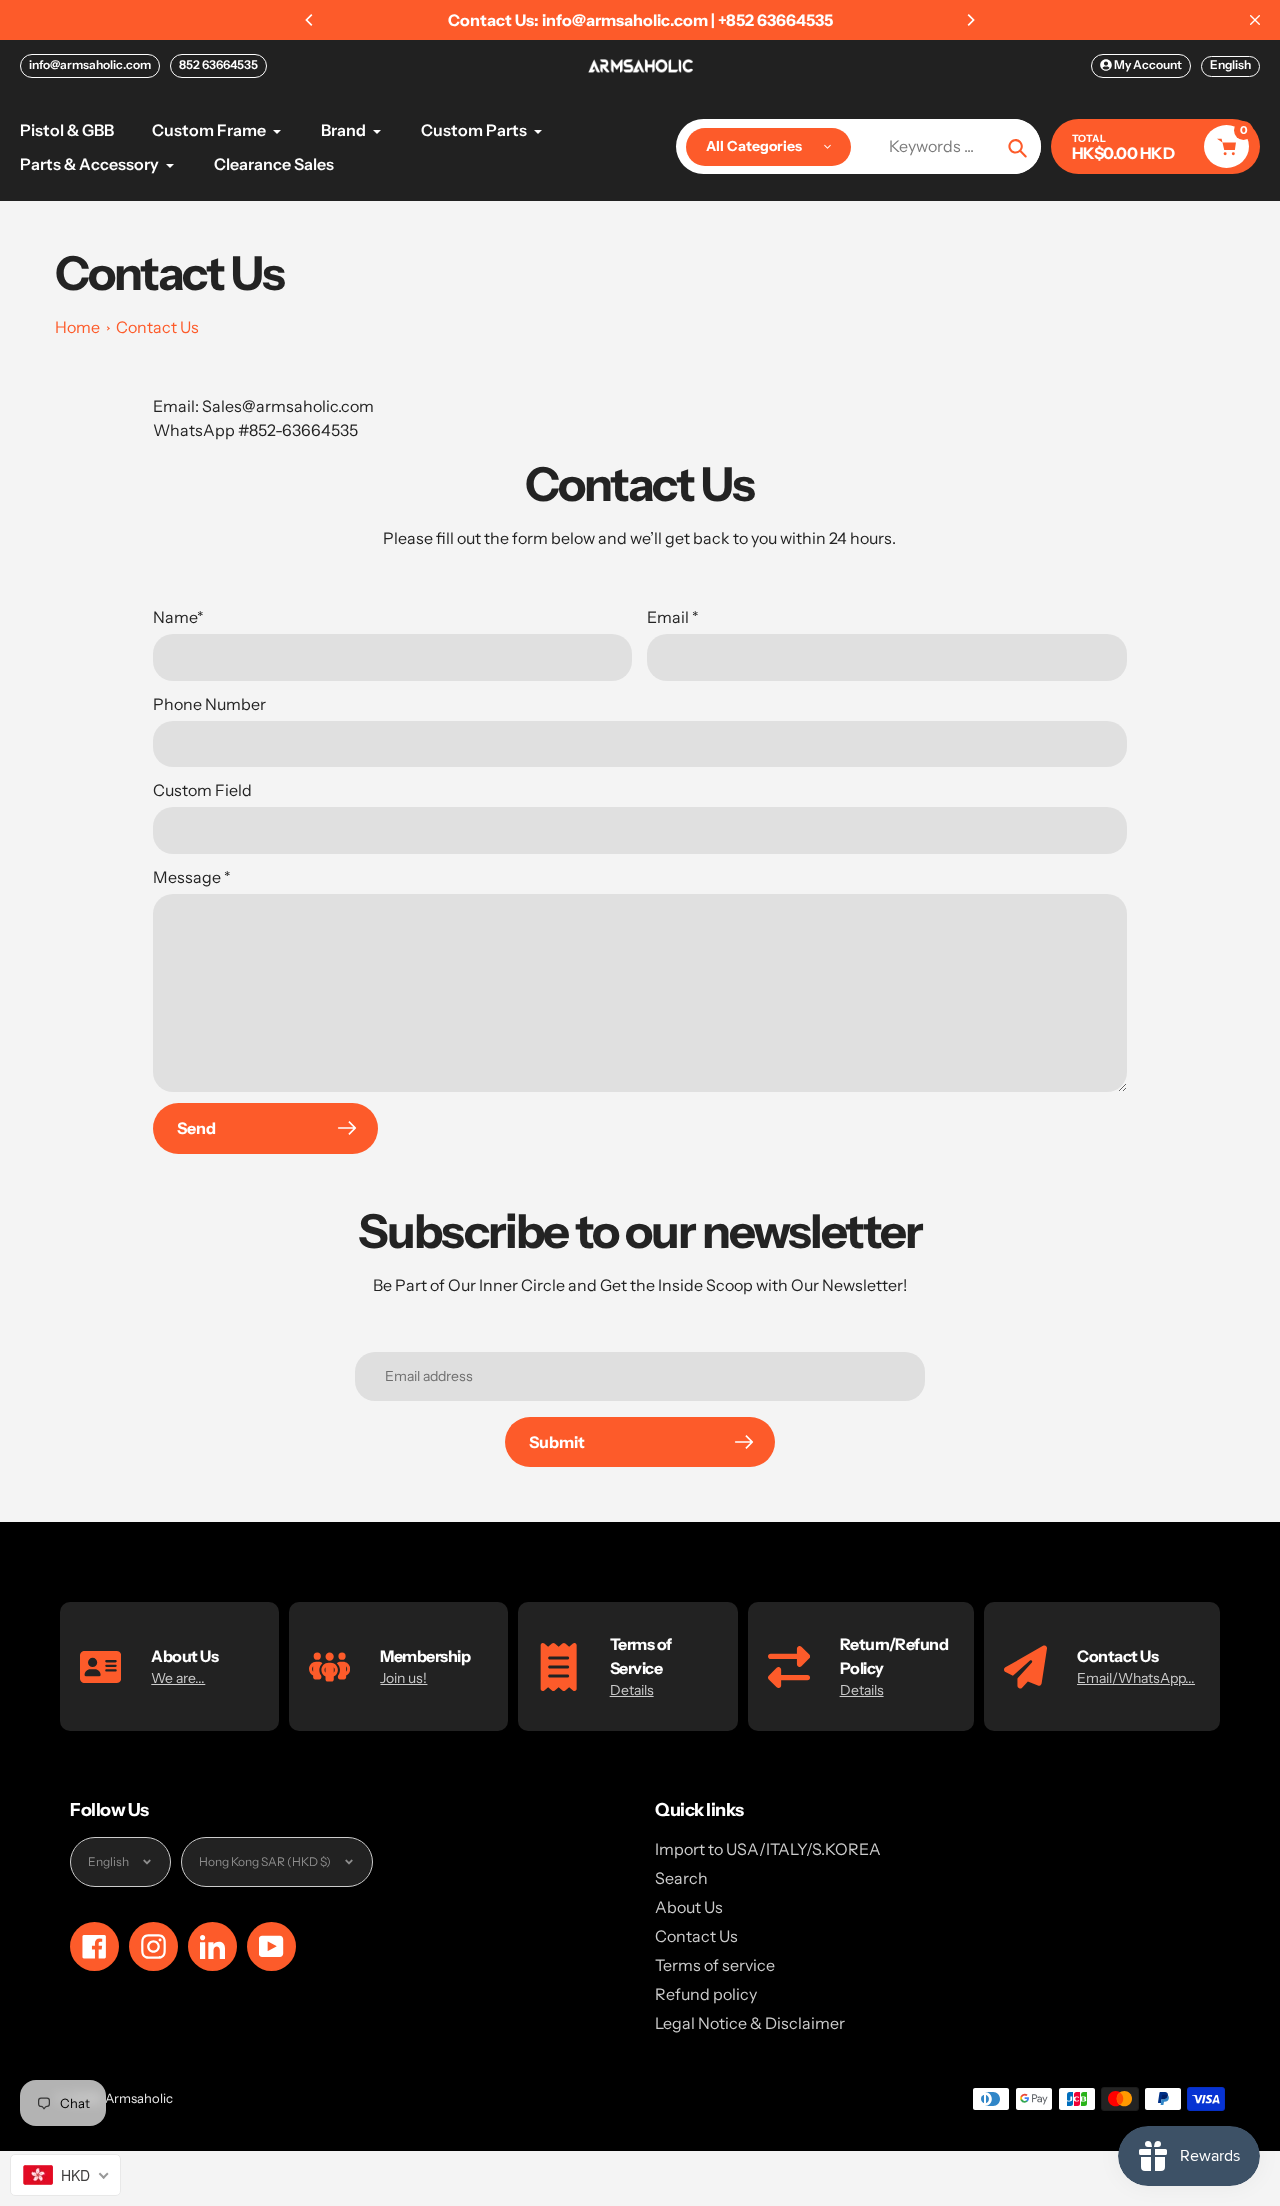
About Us (689, 1907)
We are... (178, 1678)
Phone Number (209, 704)
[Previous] (310, 20)
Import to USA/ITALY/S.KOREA (768, 1849)
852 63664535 (218, 64)
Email (673, 617)
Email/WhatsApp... (1136, 1678)
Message (192, 877)
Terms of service (715, 1965)
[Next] (970, 20)
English (1230, 64)
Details (632, 1690)
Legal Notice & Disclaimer (750, 2023)
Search (681, 1878)
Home (77, 327)
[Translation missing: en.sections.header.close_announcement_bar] (1255, 20)
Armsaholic (139, 2098)
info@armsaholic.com (90, 64)
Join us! (403, 1678)
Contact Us (157, 327)
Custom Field (202, 790)
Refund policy (706, 1994)
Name (178, 617)
